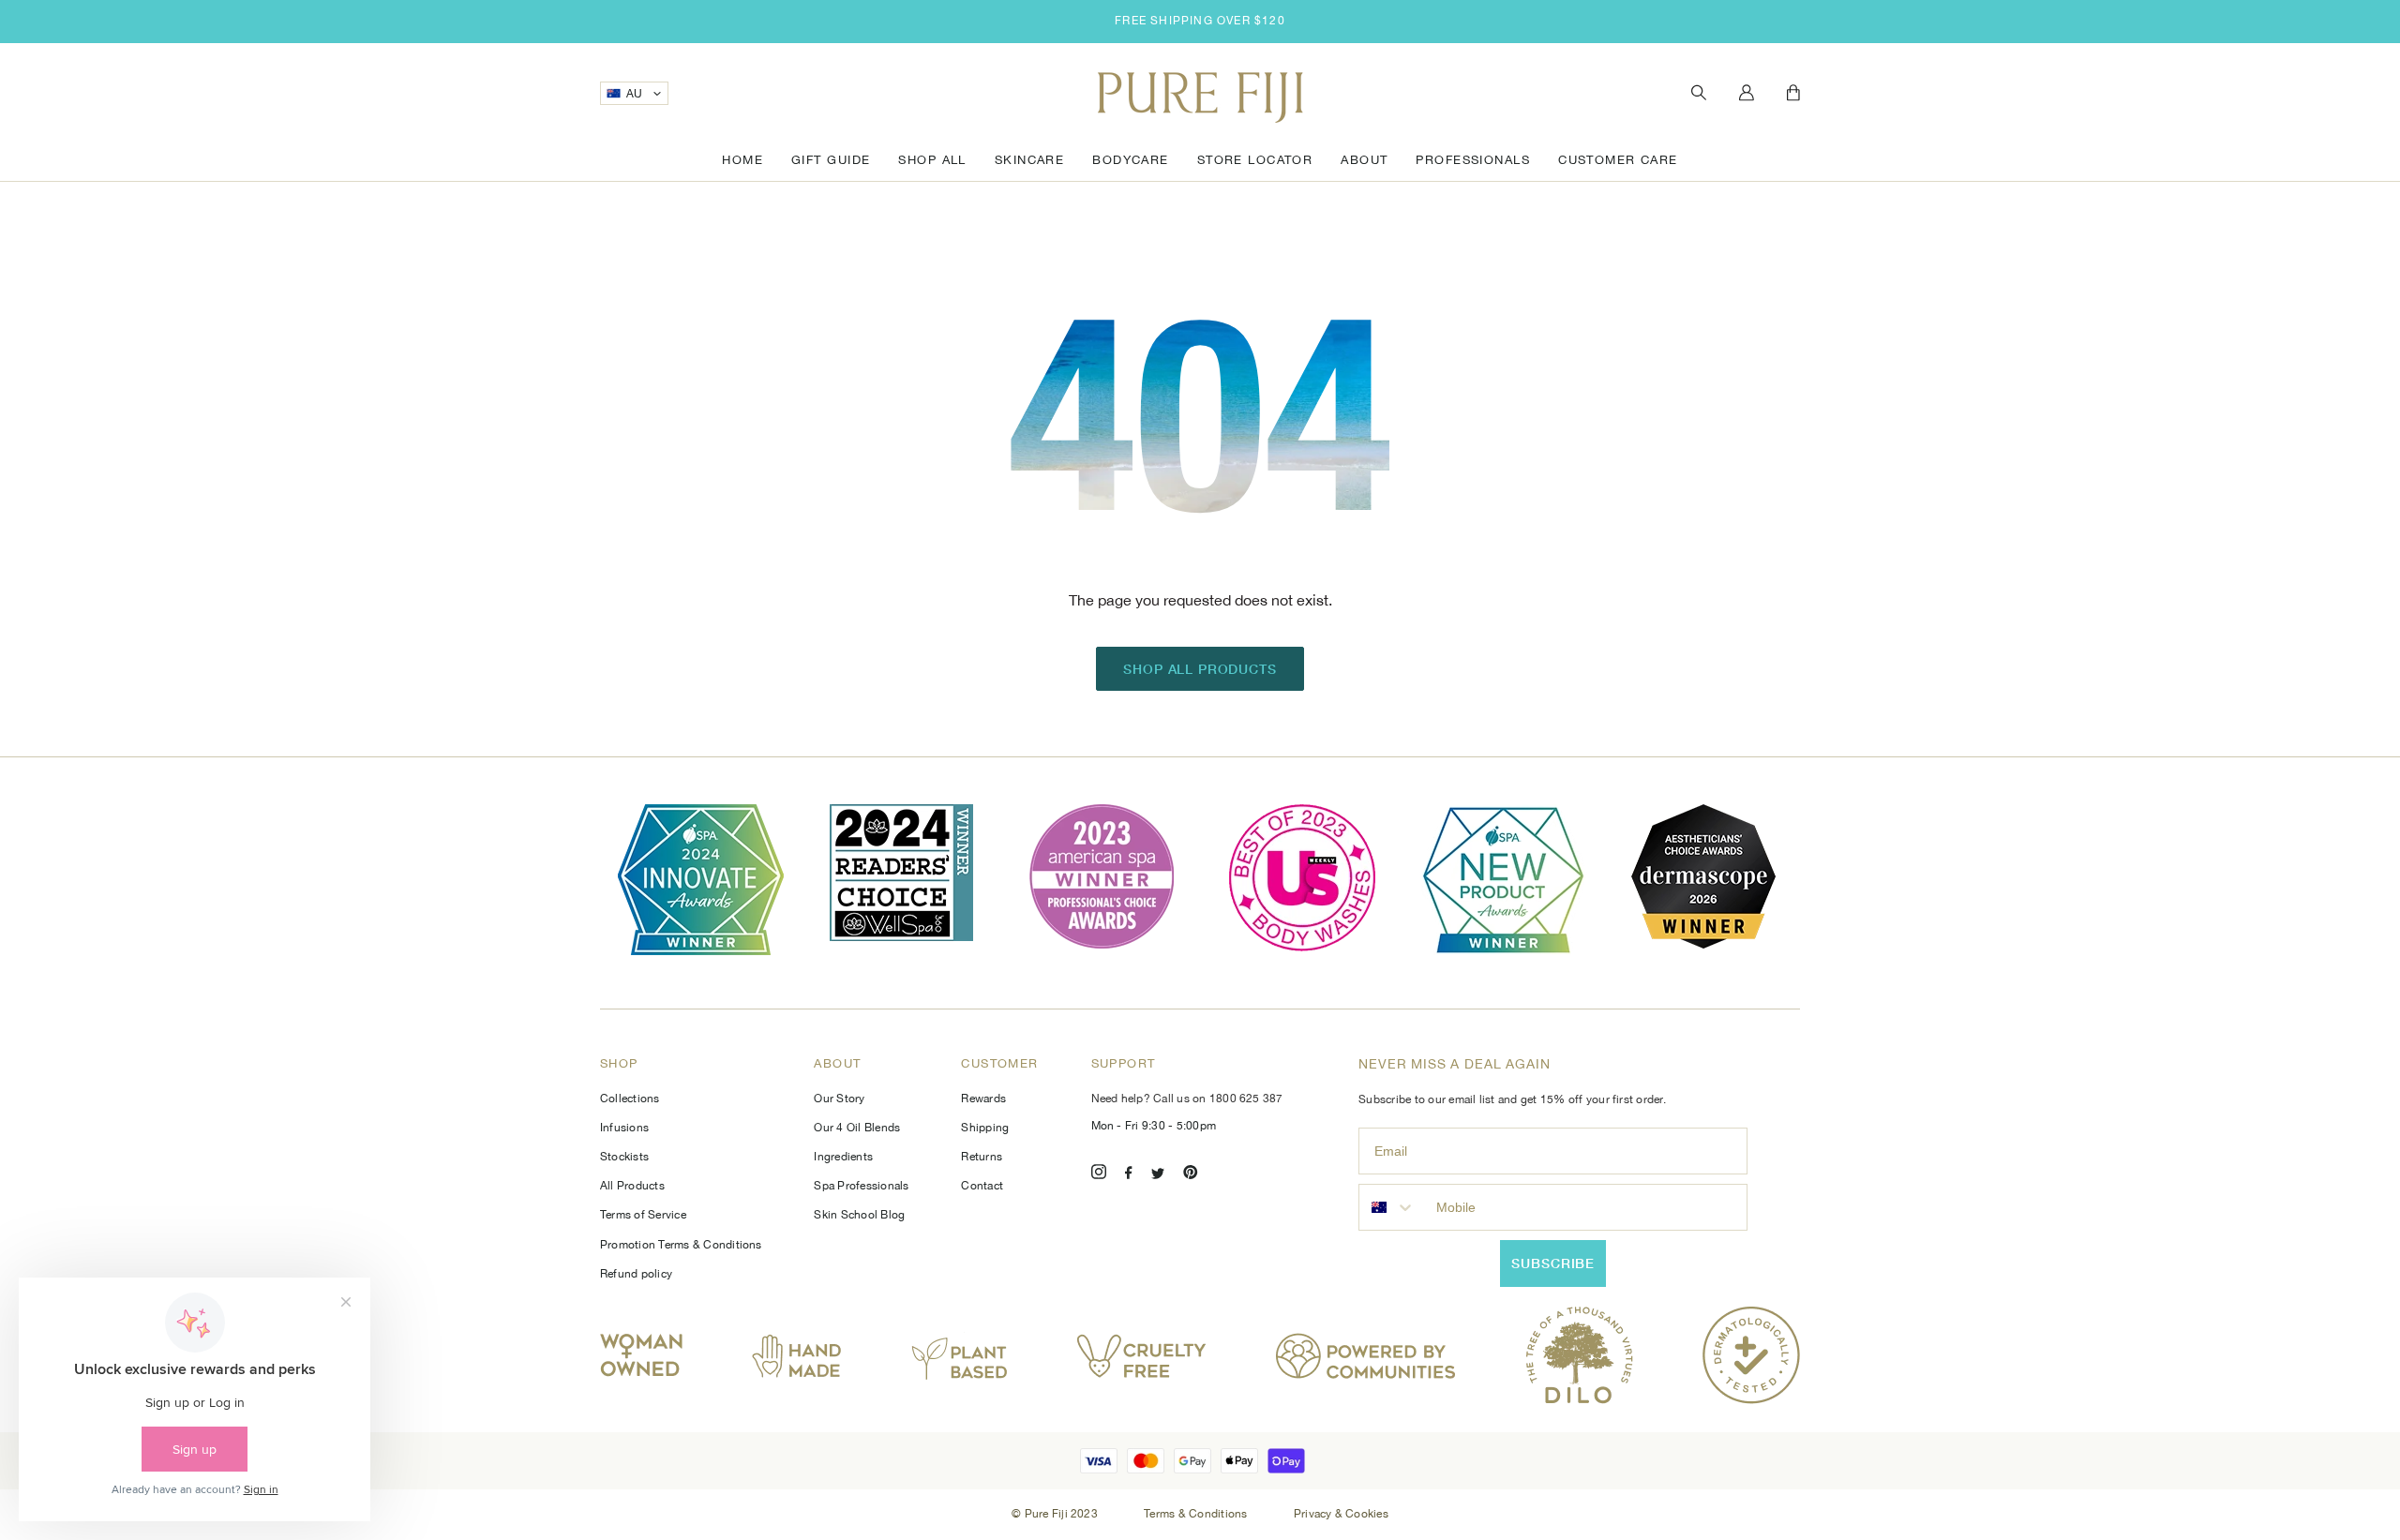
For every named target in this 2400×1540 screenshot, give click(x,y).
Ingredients (843, 1157)
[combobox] (1393, 1207)
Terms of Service (643, 1215)
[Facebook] (1129, 1175)
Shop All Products (1200, 669)
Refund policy (636, 1274)
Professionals (1473, 160)
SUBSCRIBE (1553, 1263)
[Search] (1699, 93)
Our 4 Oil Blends (857, 1128)
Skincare (1029, 160)
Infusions (624, 1128)
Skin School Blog (859, 1215)
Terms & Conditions (1197, 1514)
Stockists (624, 1157)
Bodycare (1130, 160)
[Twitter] (1158, 1175)
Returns (982, 1157)
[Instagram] (1099, 1175)
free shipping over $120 (1200, 21)
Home (742, 160)
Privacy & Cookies (1341, 1514)
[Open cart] (1793, 94)
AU (635, 94)
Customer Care (1618, 160)
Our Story (839, 1099)
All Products (632, 1186)
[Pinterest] (1191, 1175)
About (1364, 160)
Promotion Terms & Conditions (681, 1245)
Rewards (983, 1099)
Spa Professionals (861, 1186)
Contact (982, 1186)
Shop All (932, 160)
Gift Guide (831, 160)
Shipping (985, 1128)
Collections (630, 1099)
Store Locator (1255, 160)
